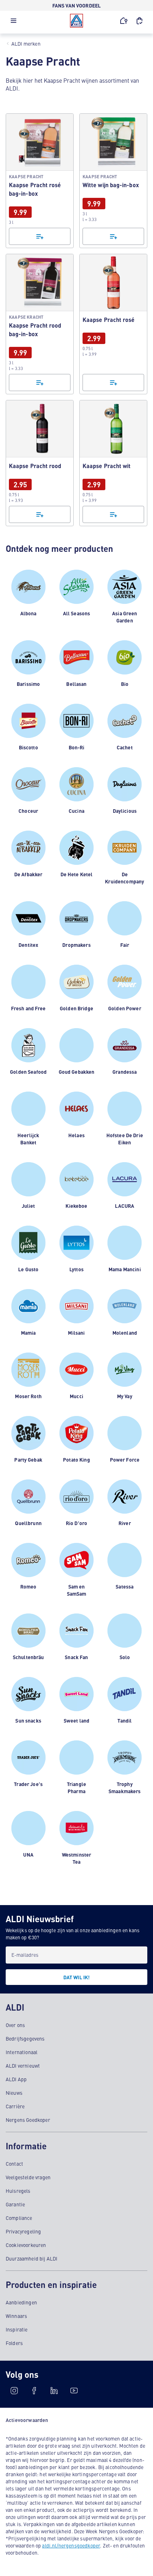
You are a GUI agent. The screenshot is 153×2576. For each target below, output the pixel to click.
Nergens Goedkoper (28, 2120)
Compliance (19, 2218)
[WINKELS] (124, 21)
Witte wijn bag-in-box (113, 181)
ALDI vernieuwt (23, 2066)
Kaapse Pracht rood (40, 463)
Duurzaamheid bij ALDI (31, 2258)
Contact (14, 2164)
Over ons (15, 2025)
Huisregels (18, 2191)
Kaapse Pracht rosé (113, 324)
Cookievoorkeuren (26, 2245)
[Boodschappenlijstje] (40, 236)
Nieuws (14, 2093)
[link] (40, 181)
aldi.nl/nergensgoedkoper (71, 2545)
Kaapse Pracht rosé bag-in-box (40, 181)
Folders (14, 2343)
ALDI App (16, 2079)
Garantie (15, 2204)
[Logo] (76, 21)
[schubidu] (34, 2391)
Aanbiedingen (21, 2302)
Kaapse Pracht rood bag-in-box (40, 324)
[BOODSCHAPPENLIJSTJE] (139, 21)
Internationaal (22, 2052)
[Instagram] (14, 2391)
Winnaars (16, 2316)
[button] (14, 22)
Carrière (15, 2106)
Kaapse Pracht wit (113, 463)
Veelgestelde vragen (28, 2177)
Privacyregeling (23, 2231)
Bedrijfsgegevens (25, 2038)
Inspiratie (17, 2329)
